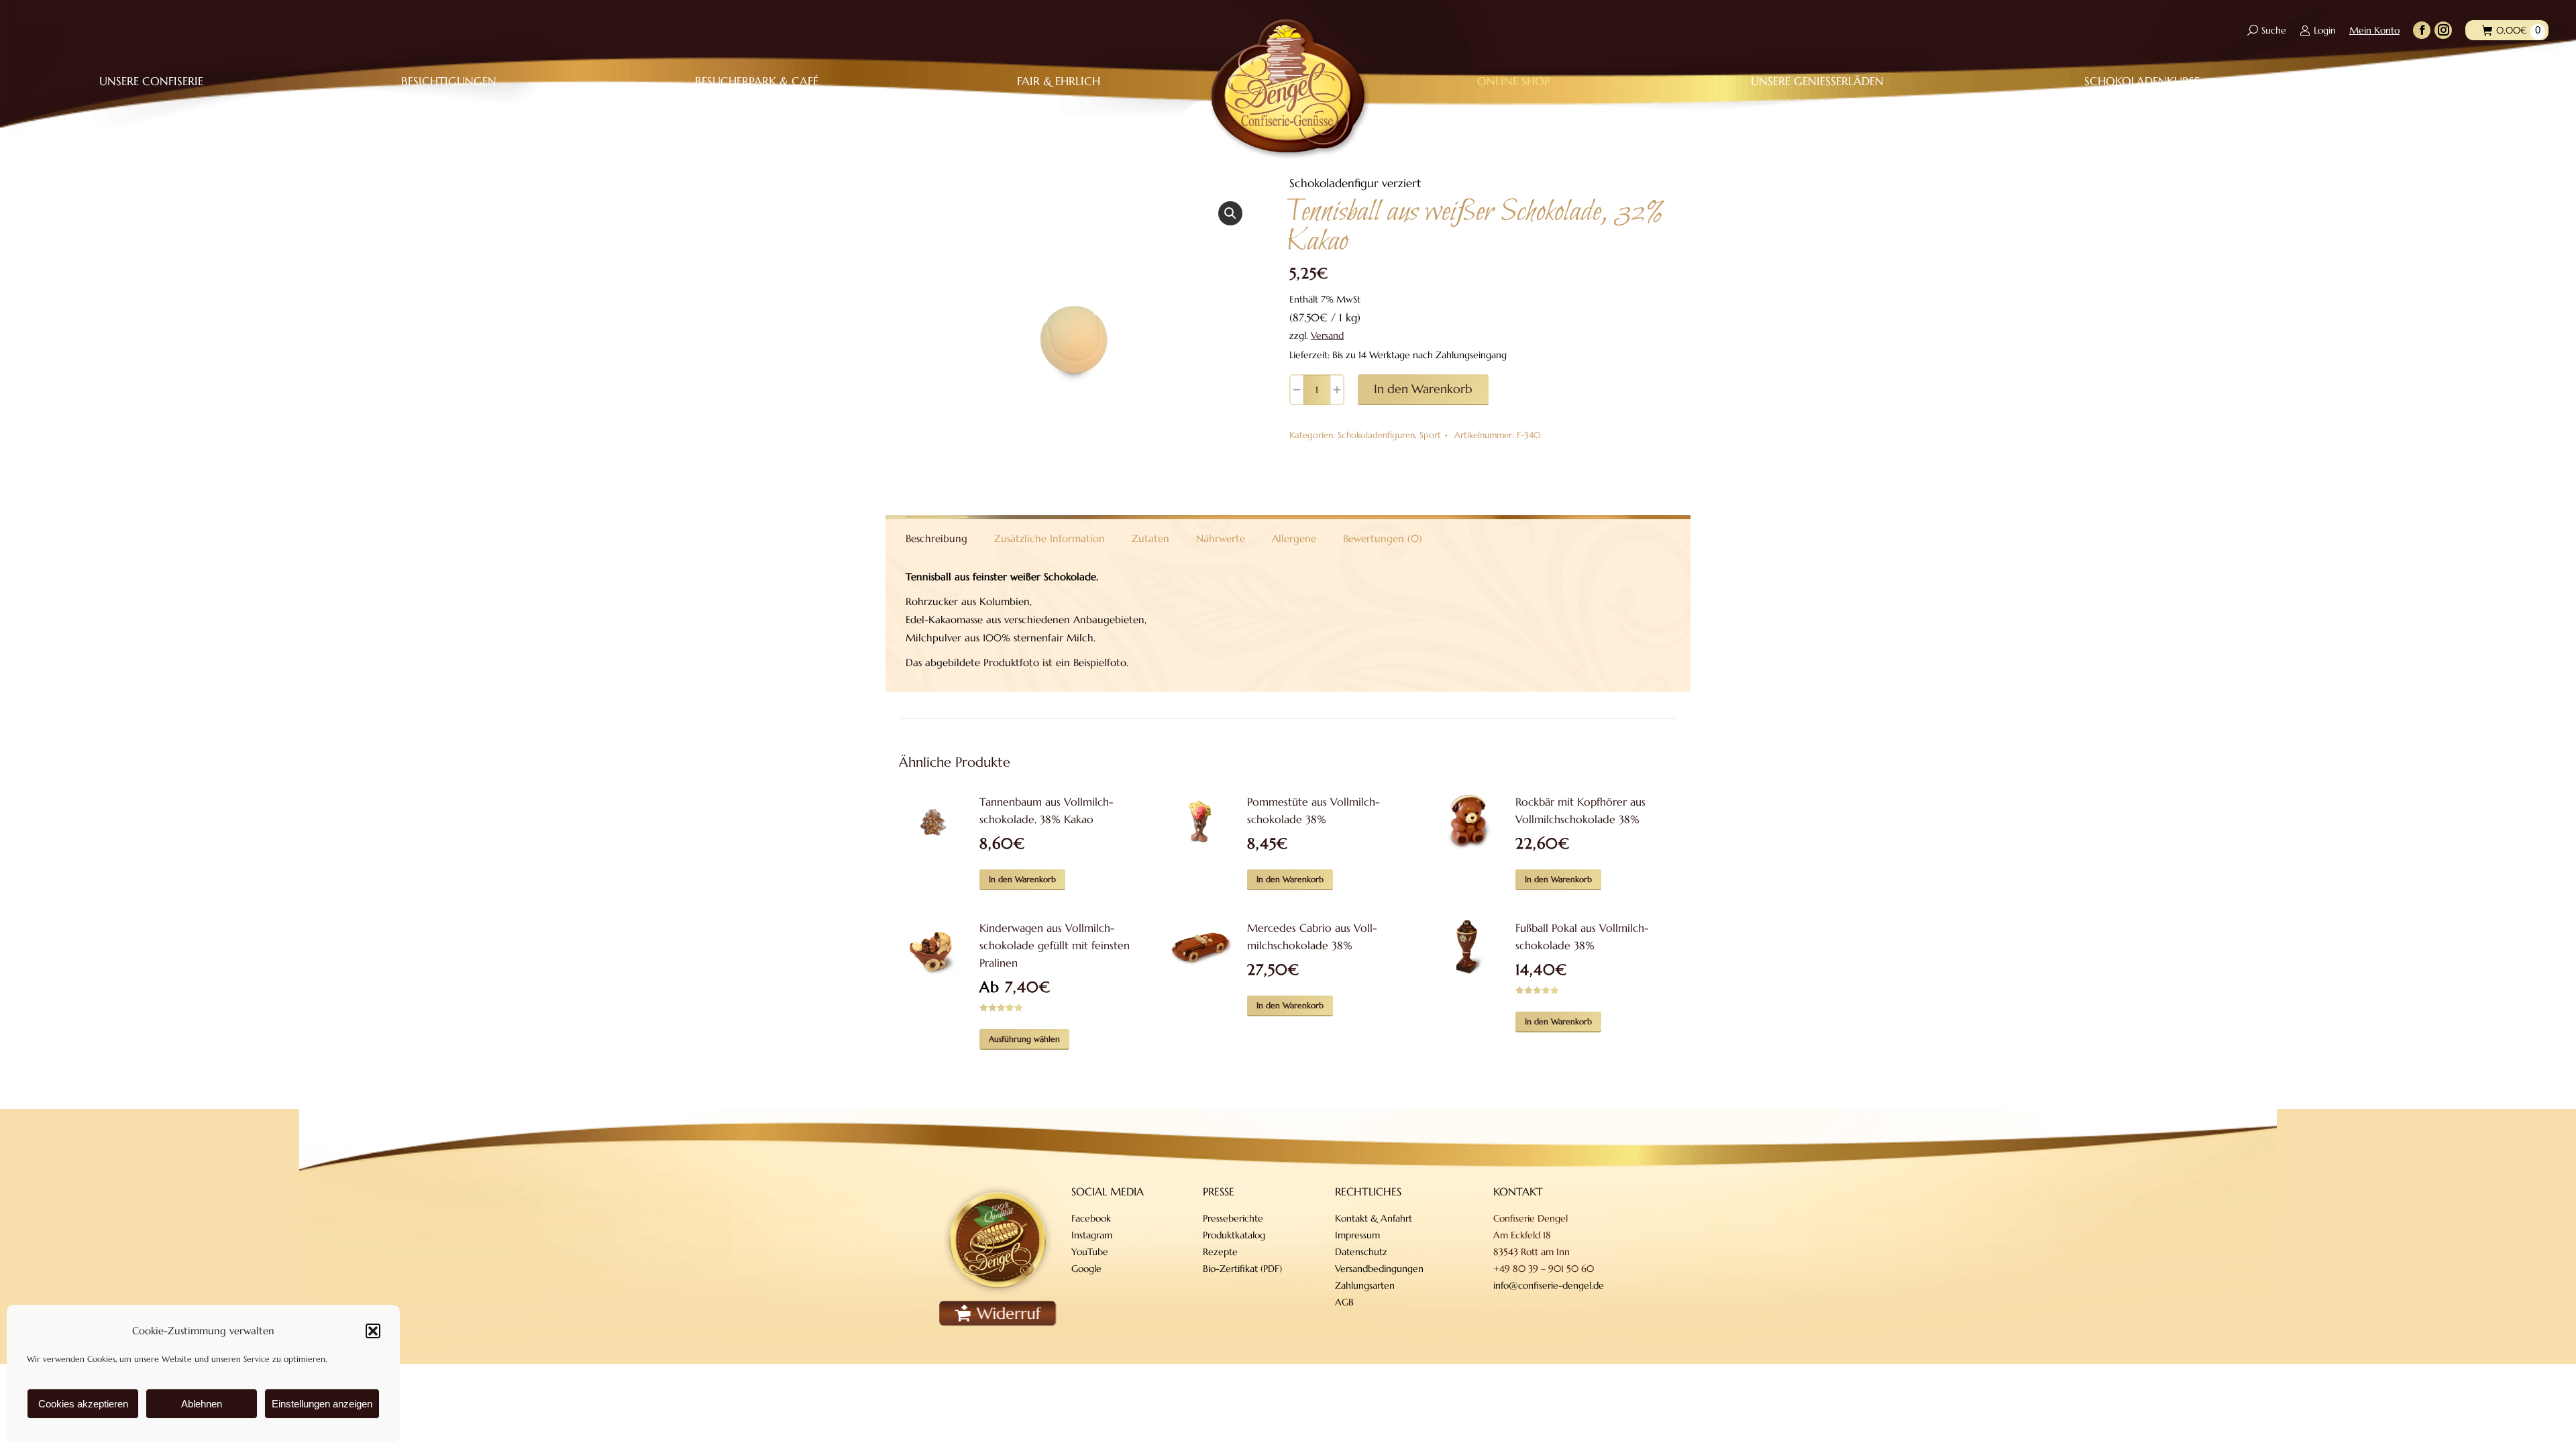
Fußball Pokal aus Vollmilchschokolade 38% (1582, 936)
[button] (373, 1331)
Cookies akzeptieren (83, 1404)
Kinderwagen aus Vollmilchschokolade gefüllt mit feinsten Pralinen (1055, 945)
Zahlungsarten (1365, 1285)
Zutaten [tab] (1150, 538)
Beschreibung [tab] (936, 538)
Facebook (1091, 1218)
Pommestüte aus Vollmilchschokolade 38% (1313, 810)
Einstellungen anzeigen (322, 1404)
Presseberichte (1233, 1218)
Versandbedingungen (1379, 1269)
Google (1086, 1269)
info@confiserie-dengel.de (1549, 1285)
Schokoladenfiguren (1376, 435)
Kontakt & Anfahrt (1374, 1218)
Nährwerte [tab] (1221, 538)
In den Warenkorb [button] (1022, 879)
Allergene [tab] (1294, 538)
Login (2325, 30)
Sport (1430, 435)
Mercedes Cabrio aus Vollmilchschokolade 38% (1312, 936)
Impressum (1357, 1235)
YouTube (1090, 1252)
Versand (1327, 335)
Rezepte (1220, 1252)
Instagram (1092, 1235)
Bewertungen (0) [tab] (1383, 538)
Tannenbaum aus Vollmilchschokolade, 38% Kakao (1046, 810)
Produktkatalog (1234, 1235)
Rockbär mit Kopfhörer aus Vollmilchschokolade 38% (1580, 810)
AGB (1344, 1302)
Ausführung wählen (1024, 1039)
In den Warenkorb (1423, 389)
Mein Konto (2374, 30)
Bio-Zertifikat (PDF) (1242, 1269)
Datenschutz (1361, 1252)
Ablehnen (202, 1404)
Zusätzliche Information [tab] (1050, 538)
